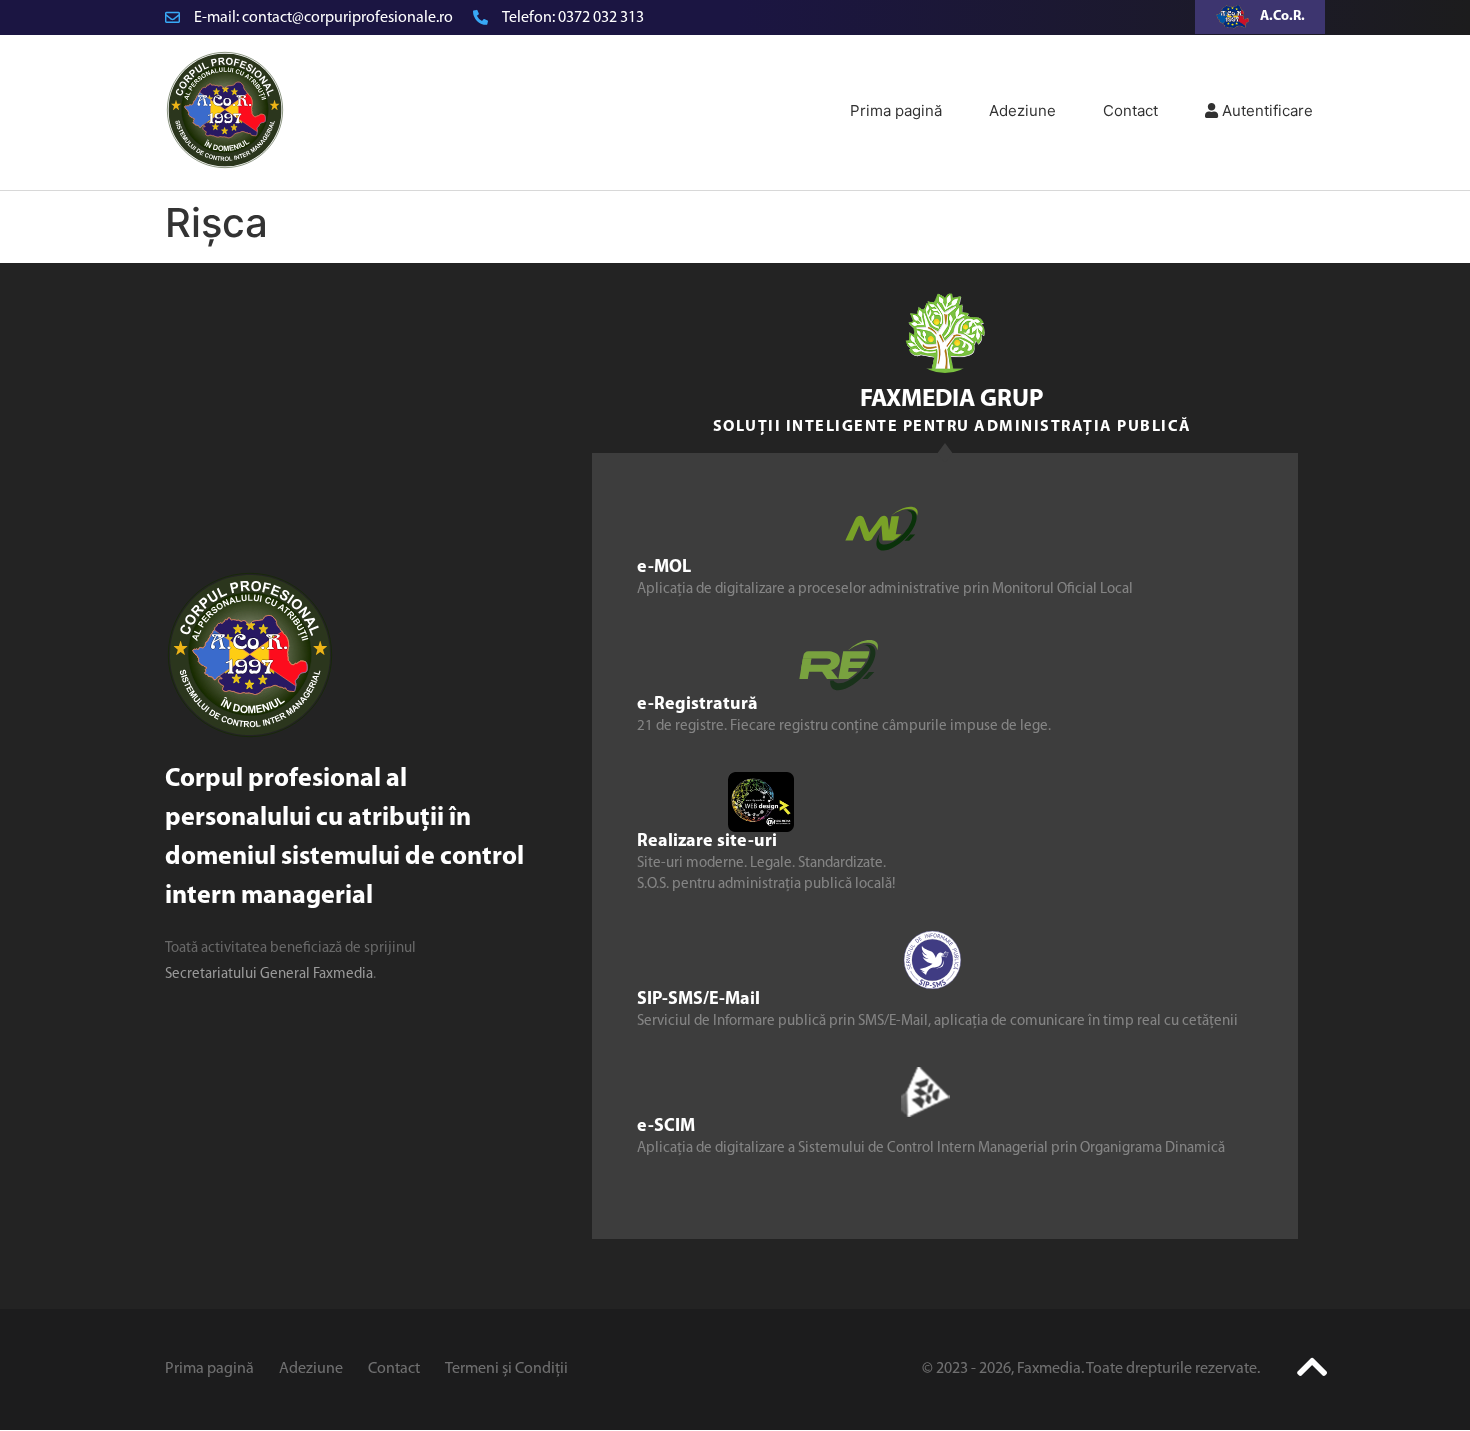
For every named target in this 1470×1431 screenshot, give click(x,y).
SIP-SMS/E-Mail (698, 1000)
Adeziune (1022, 110)
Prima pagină (896, 110)
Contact (1130, 110)
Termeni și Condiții (506, 1369)
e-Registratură (697, 705)
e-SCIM (666, 1127)
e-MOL (664, 568)
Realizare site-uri (707, 842)
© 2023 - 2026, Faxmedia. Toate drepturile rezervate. (1091, 1369)
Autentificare (1265, 110)
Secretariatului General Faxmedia (269, 974)
